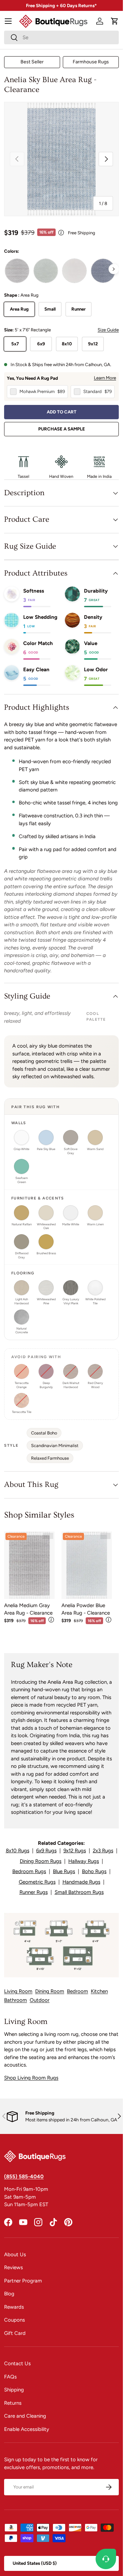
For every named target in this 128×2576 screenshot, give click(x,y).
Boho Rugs (94, 1871)
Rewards (14, 2307)
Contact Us (17, 2363)
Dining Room (50, 1991)
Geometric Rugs (37, 1882)
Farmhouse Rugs (91, 62)
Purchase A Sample (62, 429)
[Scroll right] (114, 269)
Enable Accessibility (27, 2429)
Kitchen (99, 1991)
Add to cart (62, 412)
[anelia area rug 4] (103, 271)
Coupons (15, 2320)
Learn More (105, 378)
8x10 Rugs (18, 1851)
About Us (15, 2255)
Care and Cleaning (25, 2416)
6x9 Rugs (46, 1851)
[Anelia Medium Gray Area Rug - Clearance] (29, 1565)
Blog (9, 2294)
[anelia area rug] (46, 271)
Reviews (13, 2267)
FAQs (10, 2377)
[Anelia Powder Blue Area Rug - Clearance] (87, 1565)
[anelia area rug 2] (74, 271)
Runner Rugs (34, 1892)
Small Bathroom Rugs (79, 1892)
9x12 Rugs (75, 1851)
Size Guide (108, 330)
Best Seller (32, 62)
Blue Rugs (64, 1871)
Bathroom (16, 2000)
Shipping (14, 2390)
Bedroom (77, 1991)
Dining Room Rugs (41, 1861)
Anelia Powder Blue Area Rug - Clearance (86, 1609)
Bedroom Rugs (29, 1871)
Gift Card (15, 2333)
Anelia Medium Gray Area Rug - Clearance (28, 1609)
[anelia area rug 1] (17, 271)
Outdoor (40, 2000)
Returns (13, 2403)
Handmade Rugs (81, 1882)
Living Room (18, 1991)
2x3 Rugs (103, 1851)
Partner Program (23, 2281)
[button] (115, 21)
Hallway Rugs (84, 1861)
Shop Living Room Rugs (31, 2078)
